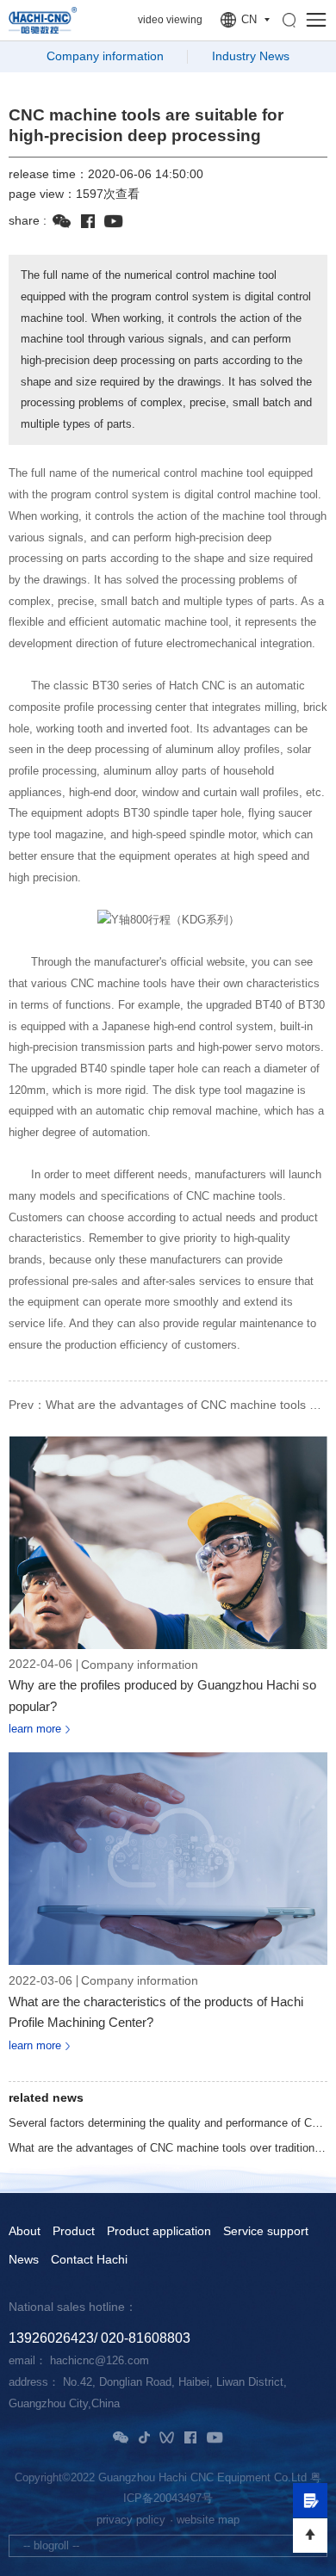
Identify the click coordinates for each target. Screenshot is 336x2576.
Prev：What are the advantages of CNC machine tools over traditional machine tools (168, 1405)
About (25, 2232)
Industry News (251, 56)
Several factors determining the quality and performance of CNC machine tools (168, 2123)
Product (74, 2232)
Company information (105, 56)
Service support (266, 2232)
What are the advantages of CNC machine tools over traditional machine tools (168, 2148)
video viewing (170, 20)
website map (208, 2520)
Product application (159, 2232)
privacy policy (131, 2520)
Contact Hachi (89, 2260)
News (24, 2260)
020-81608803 (146, 2338)
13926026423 (51, 2338)
